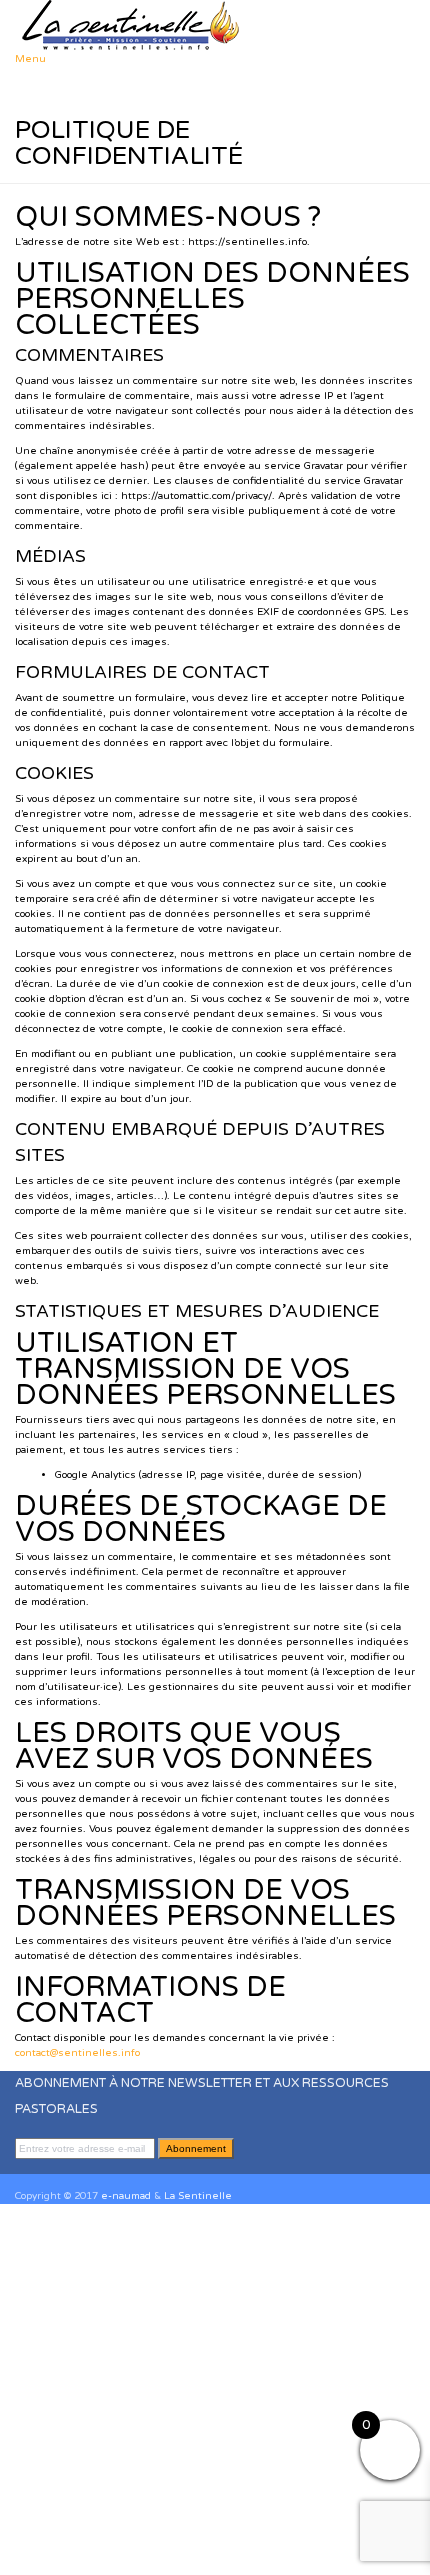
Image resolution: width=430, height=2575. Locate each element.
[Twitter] (27, 2166)
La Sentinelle (198, 2196)
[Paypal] (59, 2166)
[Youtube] (43, 2166)
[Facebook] (19, 2166)
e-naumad (126, 2196)
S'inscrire (87, 2552)
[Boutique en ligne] (51, 2166)
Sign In (129, 2552)
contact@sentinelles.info (77, 2053)
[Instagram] (35, 2166)
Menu (30, 59)
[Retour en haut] (19, 2181)
